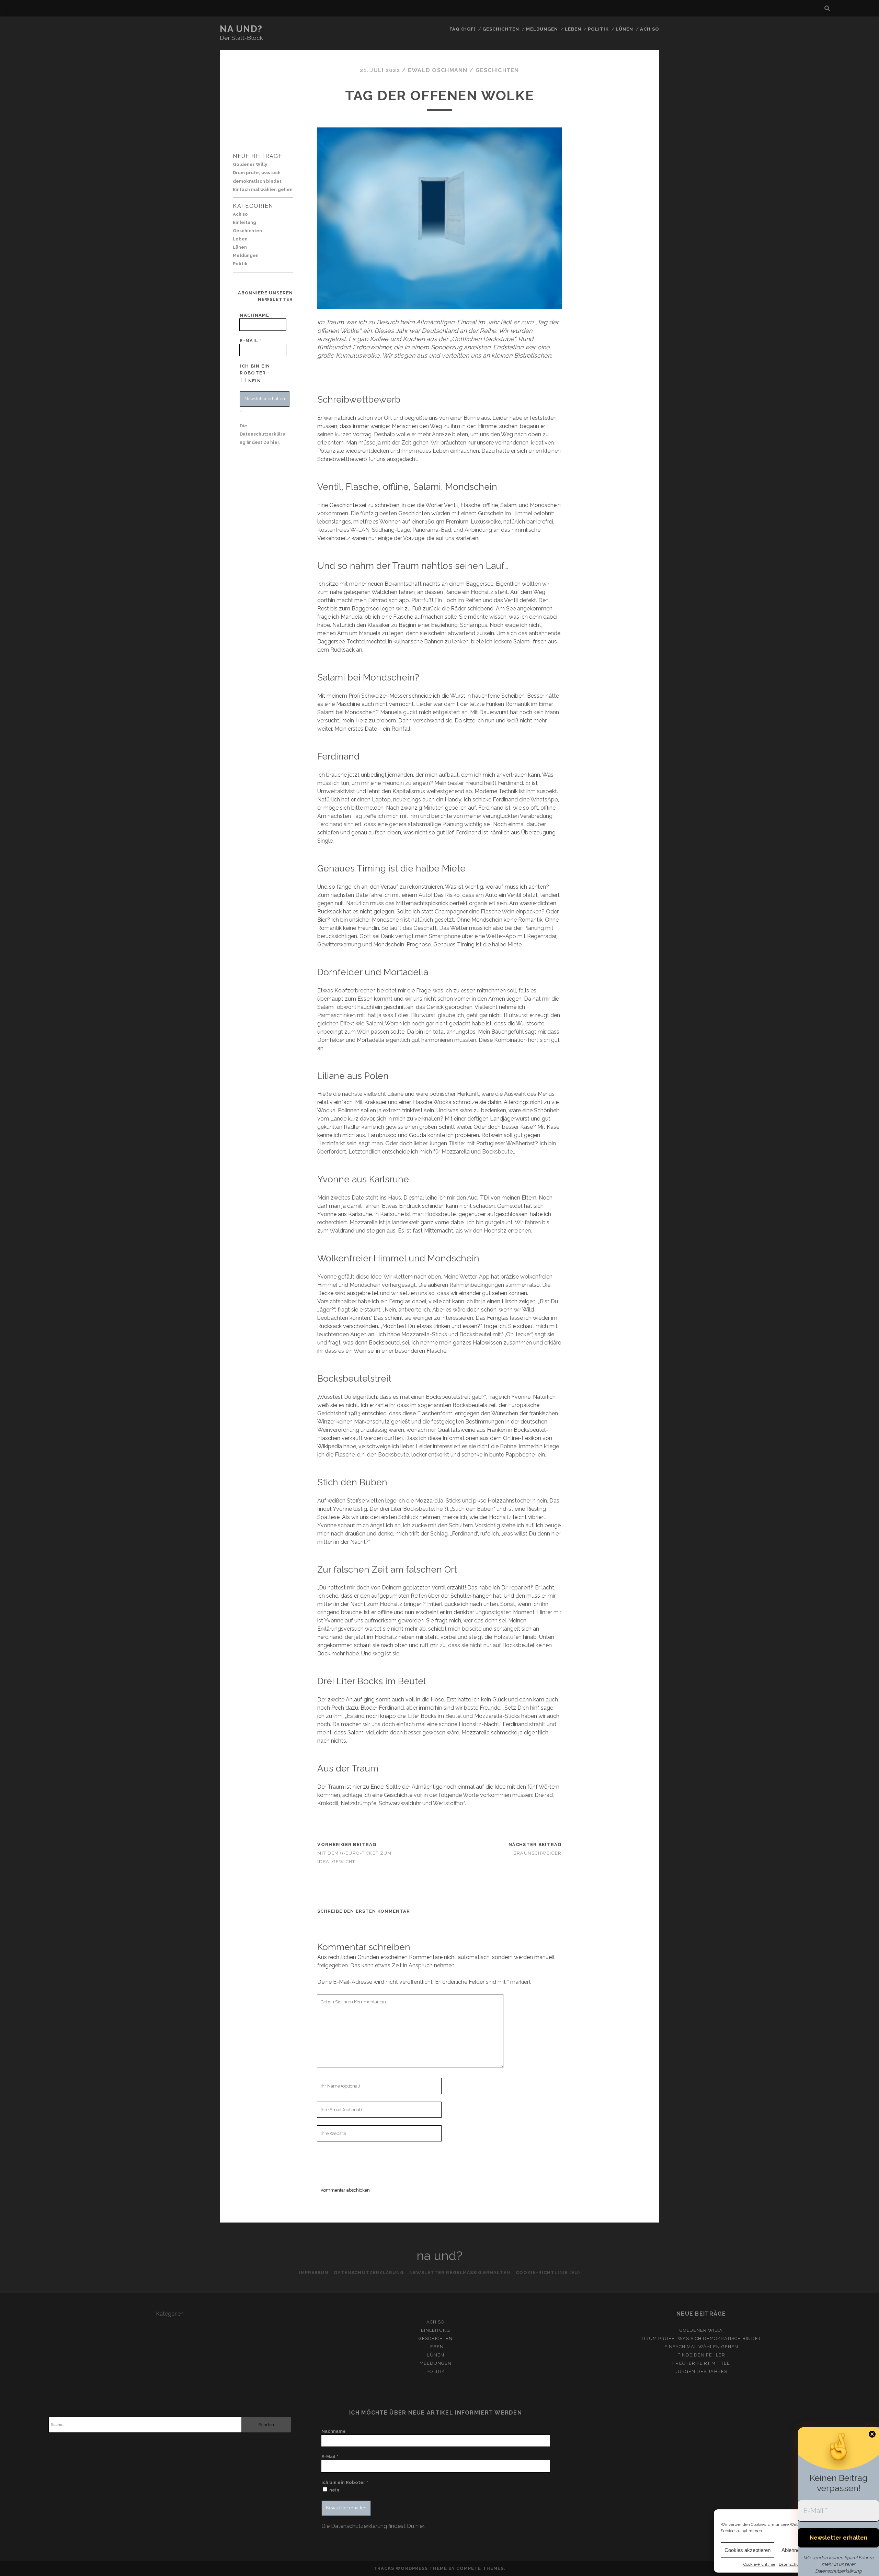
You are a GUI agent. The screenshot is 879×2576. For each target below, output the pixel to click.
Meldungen (542, 29)
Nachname (254, 315)
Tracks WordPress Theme (410, 2568)
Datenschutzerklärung (838, 2571)
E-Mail (250, 341)
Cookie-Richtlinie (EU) (548, 2273)
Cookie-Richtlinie (759, 2564)
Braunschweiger (538, 1853)
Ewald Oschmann (438, 70)
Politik (598, 29)
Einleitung (244, 222)
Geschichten (501, 29)
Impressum (314, 2273)
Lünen (624, 29)
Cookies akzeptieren (747, 2550)
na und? (241, 29)
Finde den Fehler (701, 2355)
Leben (573, 29)
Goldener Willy (250, 164)
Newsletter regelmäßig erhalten (460, 2273)
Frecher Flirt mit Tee (701, 2363)
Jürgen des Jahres (701, 2371)
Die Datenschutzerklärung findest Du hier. (262, 434)
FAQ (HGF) (463, 29)
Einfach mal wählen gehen (263, 189)
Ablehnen (792, 2550)
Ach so (650, 29)
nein (254, 381)
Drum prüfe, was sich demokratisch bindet (257, 177)
